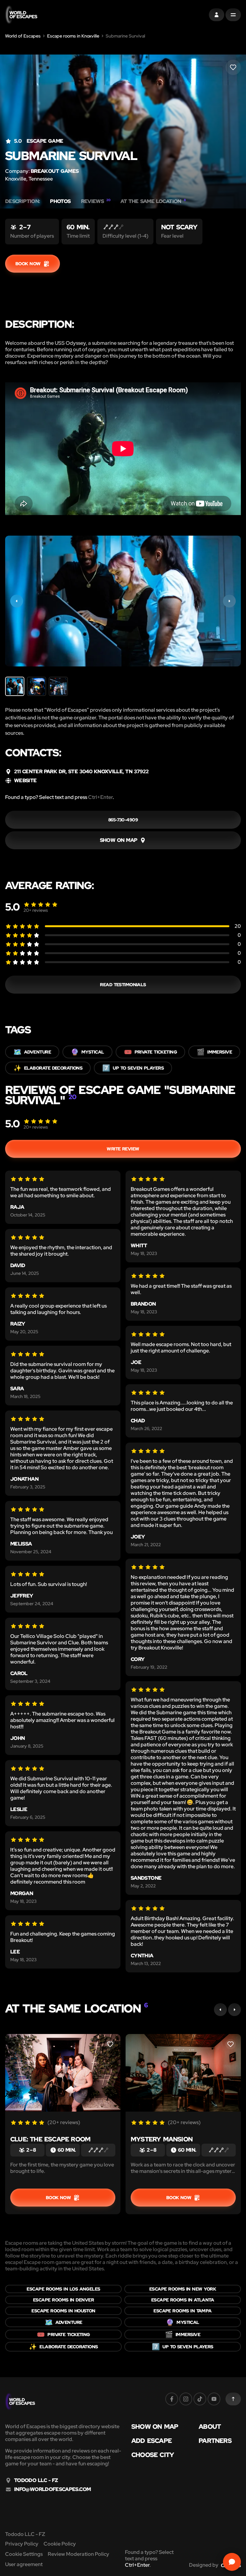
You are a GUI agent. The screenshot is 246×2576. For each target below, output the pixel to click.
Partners (215, 2441)
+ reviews (36, 910)
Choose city (153, 2455)
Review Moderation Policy (78, 2554)
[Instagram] (186, 2399)
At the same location (153, 201)
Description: (22, 201)
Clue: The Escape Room (50, 2139)
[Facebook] (172, 2399)
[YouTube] (214, 2399)
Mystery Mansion (162, 2139)
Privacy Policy (22, 2544)
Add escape (152, 2441)
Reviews (96, 201)
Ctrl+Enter (100, 797)
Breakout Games (55, 171)
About (210, 2427)
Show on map (155, 2427)
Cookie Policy (60, 2544)
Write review (123, 1149)
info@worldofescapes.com (52, 2489)
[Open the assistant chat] (232, 2562)
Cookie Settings (24, 2554)
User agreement (24, 2564)
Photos (60, 201)
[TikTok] (200, 2399)
